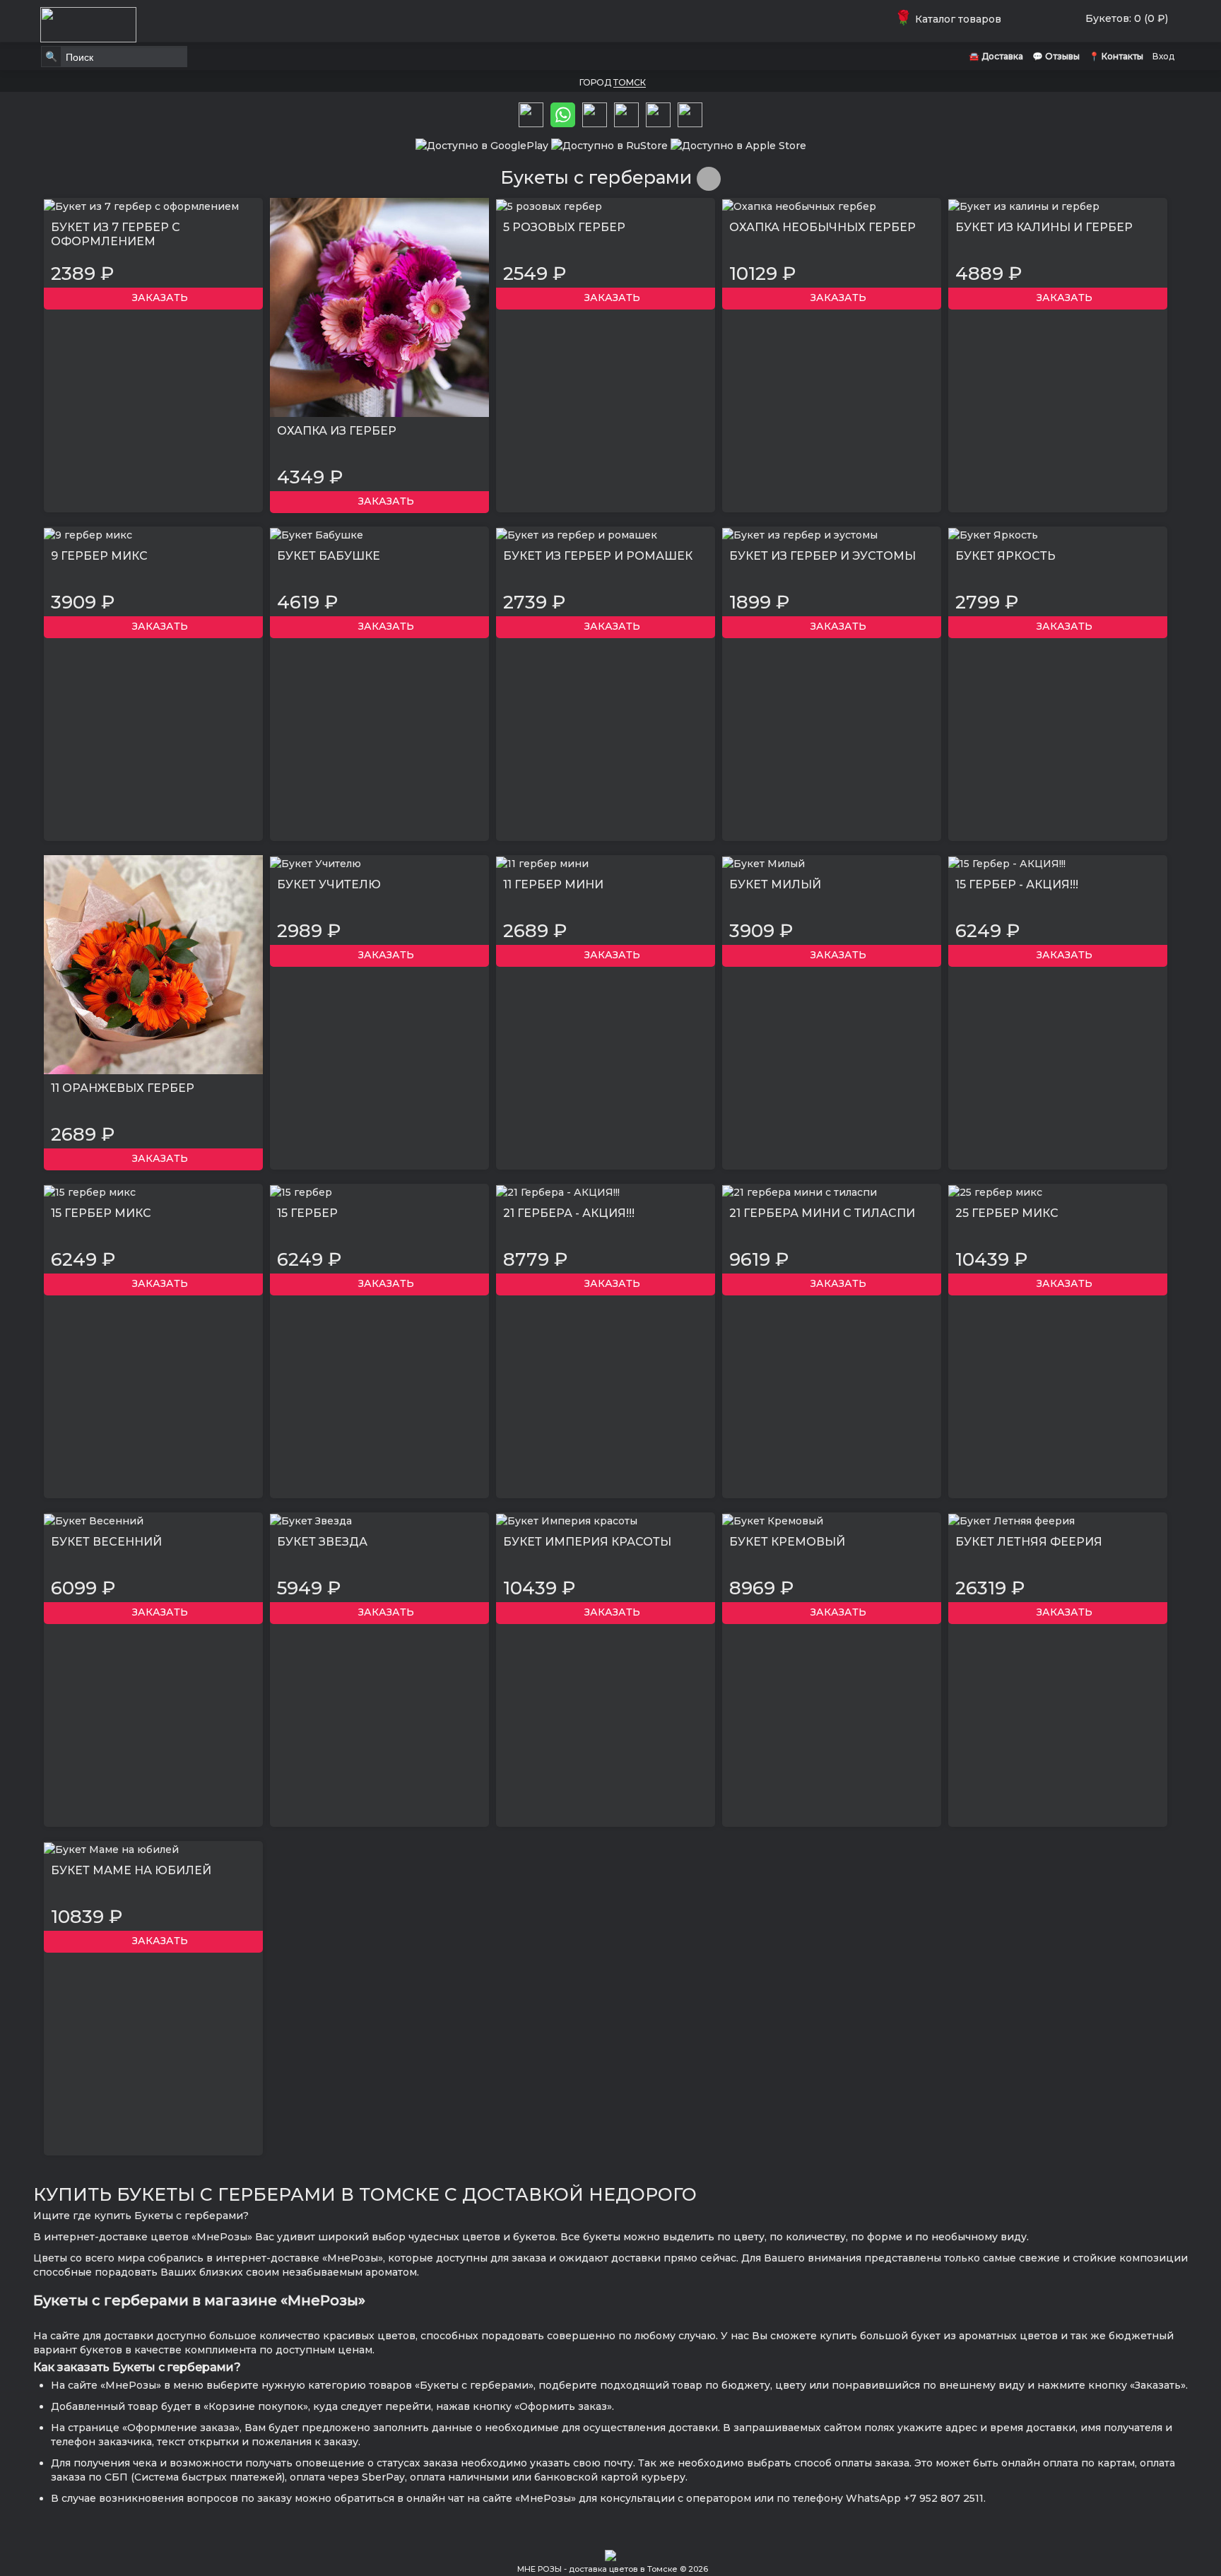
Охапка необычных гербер (822, 227)
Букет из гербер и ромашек (598, 556)
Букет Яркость (1005, 556)
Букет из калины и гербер (1044, 227)
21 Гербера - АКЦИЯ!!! (569, 1213)
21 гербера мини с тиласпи (822, 1213)
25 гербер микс (1007, 1213)
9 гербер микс (99, 556)
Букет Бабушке (329, 556)
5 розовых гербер (564, 227)
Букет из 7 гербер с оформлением (116, 234)
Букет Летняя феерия (1029, 1542)
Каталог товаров (951, 19)
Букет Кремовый (787, 1542)
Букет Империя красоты (587, 1542)
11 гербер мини (553, 884)
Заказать (157, 298)
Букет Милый (775, 884)
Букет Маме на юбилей (131, 1870)
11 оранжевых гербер (123, 1088)
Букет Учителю (329, 884)
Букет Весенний (106, 1542)
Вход (1163, 56)
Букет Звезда (322, 1542)
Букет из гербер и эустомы (822, 556)
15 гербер (307, 1213)
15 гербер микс (101, 1213)
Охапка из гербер (337, 431)
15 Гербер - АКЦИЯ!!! (1017, 884)
